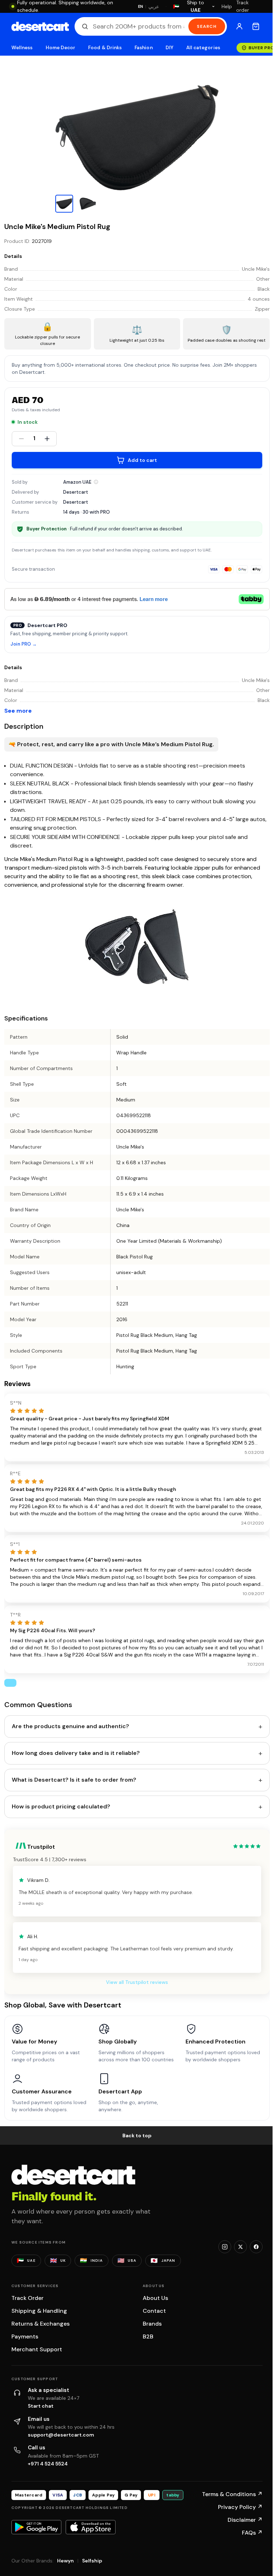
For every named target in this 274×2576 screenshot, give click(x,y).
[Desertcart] (40, 26)
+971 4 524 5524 (48, 2464)
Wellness (22, 48)
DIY (169, 48)
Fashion (143, 48)
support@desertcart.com (61, 2435)
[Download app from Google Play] (36, 2527)
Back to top (137, 2135)
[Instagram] (225, 2247)
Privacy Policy (240, 2507)
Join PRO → (24, 644)
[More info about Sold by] (96, 482)
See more (18, 711)
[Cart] (256, 26)
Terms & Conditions (232, 2494)
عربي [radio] (154, 7)
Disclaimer (245, 2520)
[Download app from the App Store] (91, 2527)
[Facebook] (256, 2247)
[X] (240, 2247)
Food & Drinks (105, 48)
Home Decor (61, 48)
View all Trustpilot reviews (137, 1982)
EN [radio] (141, 6)
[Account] (239, 26)
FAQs (252, 2533)
